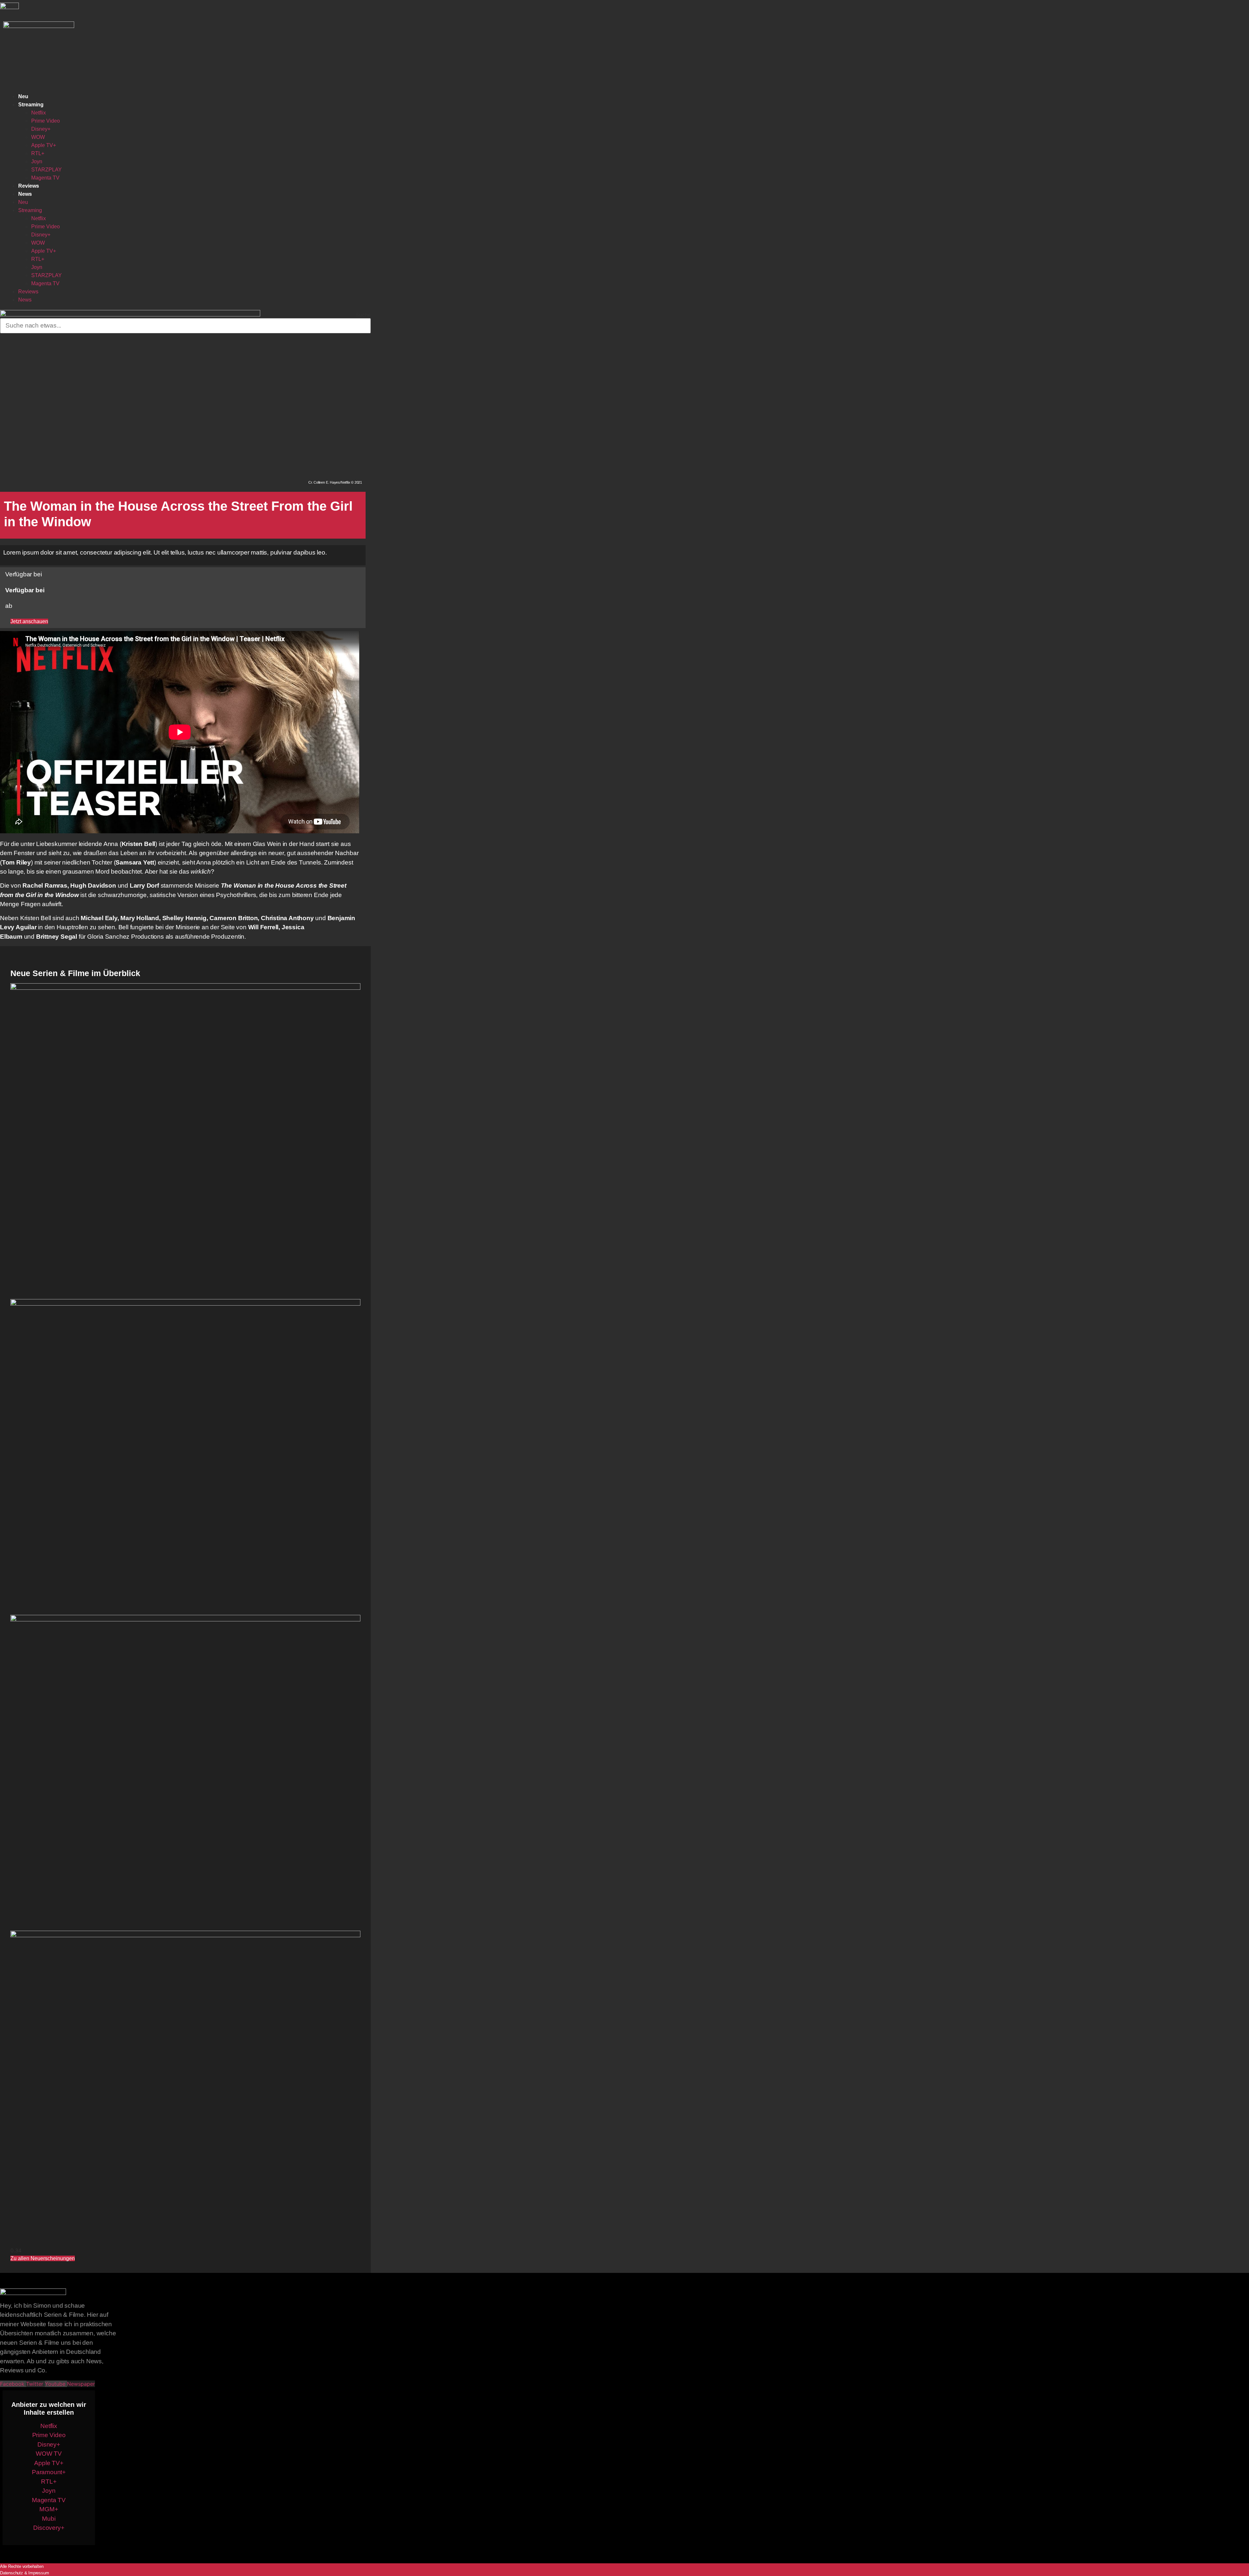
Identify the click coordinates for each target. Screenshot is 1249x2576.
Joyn (37, 161)
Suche (363, 315)
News (25, 194)
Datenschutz (12, 2573)
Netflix (39, 113)
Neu (23, 96)
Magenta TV (45, 178)
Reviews (29, 186)
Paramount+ (49, 2472)
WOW (38, 137)
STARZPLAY (47, 170)
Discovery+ (49, 2528)
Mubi (49, 2519)
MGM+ (49, 2509)
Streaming (31, 105)
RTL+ (38, 153)
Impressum (39, 2573)
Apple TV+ (44, 145)
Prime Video (46, 121)
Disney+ (41, 129)
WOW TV (49, 2454)
